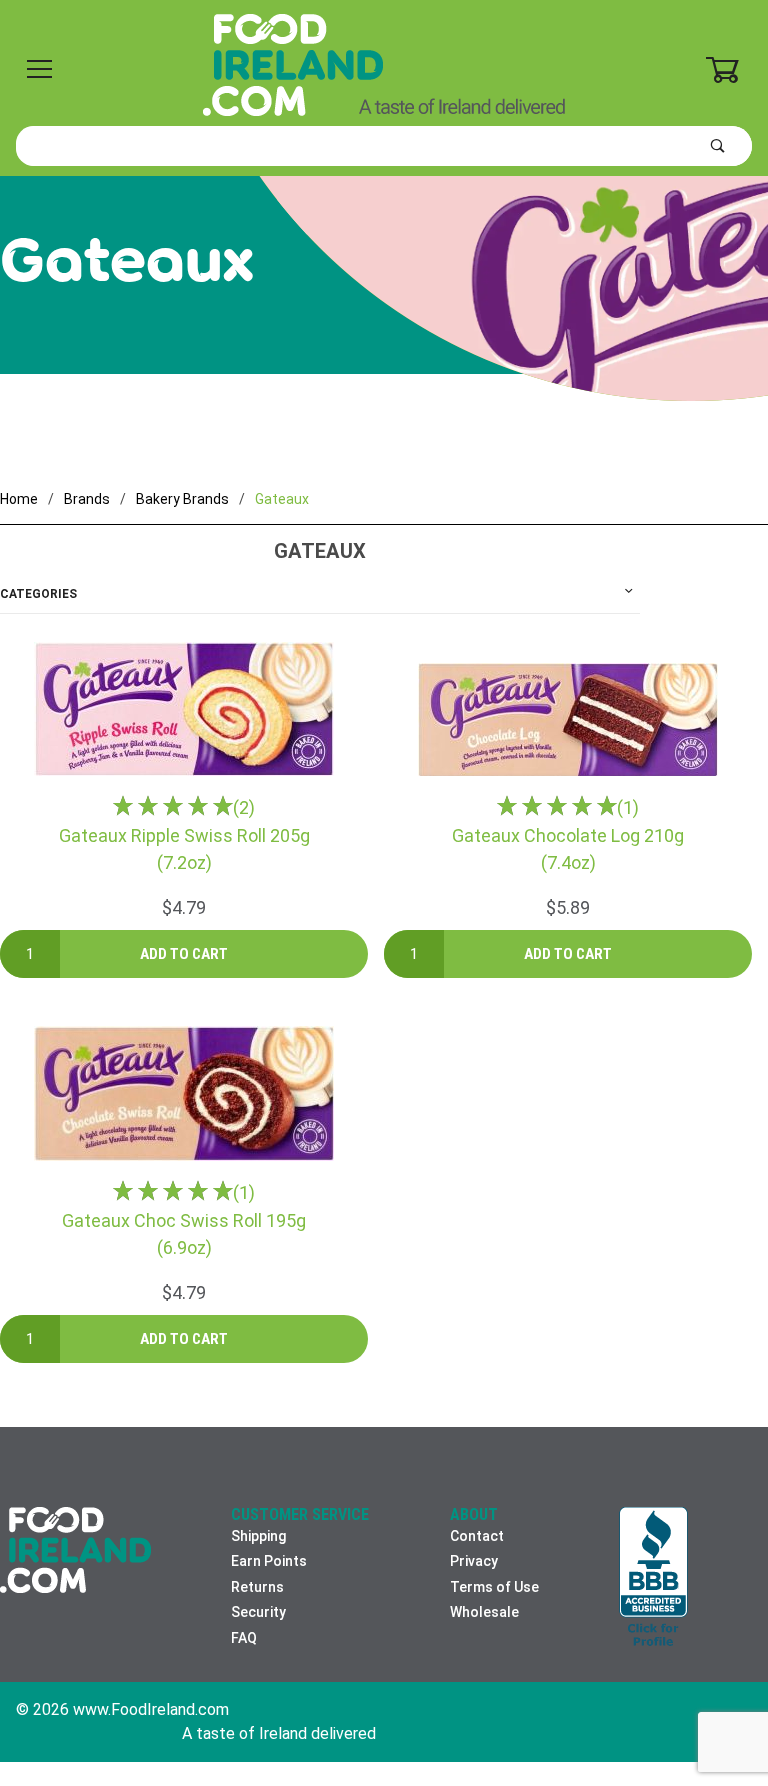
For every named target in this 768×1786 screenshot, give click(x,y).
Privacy (474, 1561)
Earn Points (269, 1561)
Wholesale (484, 1612)
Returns (257, 1587)
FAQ (244, 1638)
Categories (38, 594)
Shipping (258, 1536)
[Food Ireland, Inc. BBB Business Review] (653, 1577)
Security (258, 1612)
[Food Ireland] (384, 64)
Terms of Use (494, 1587)
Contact (477, 1536)
